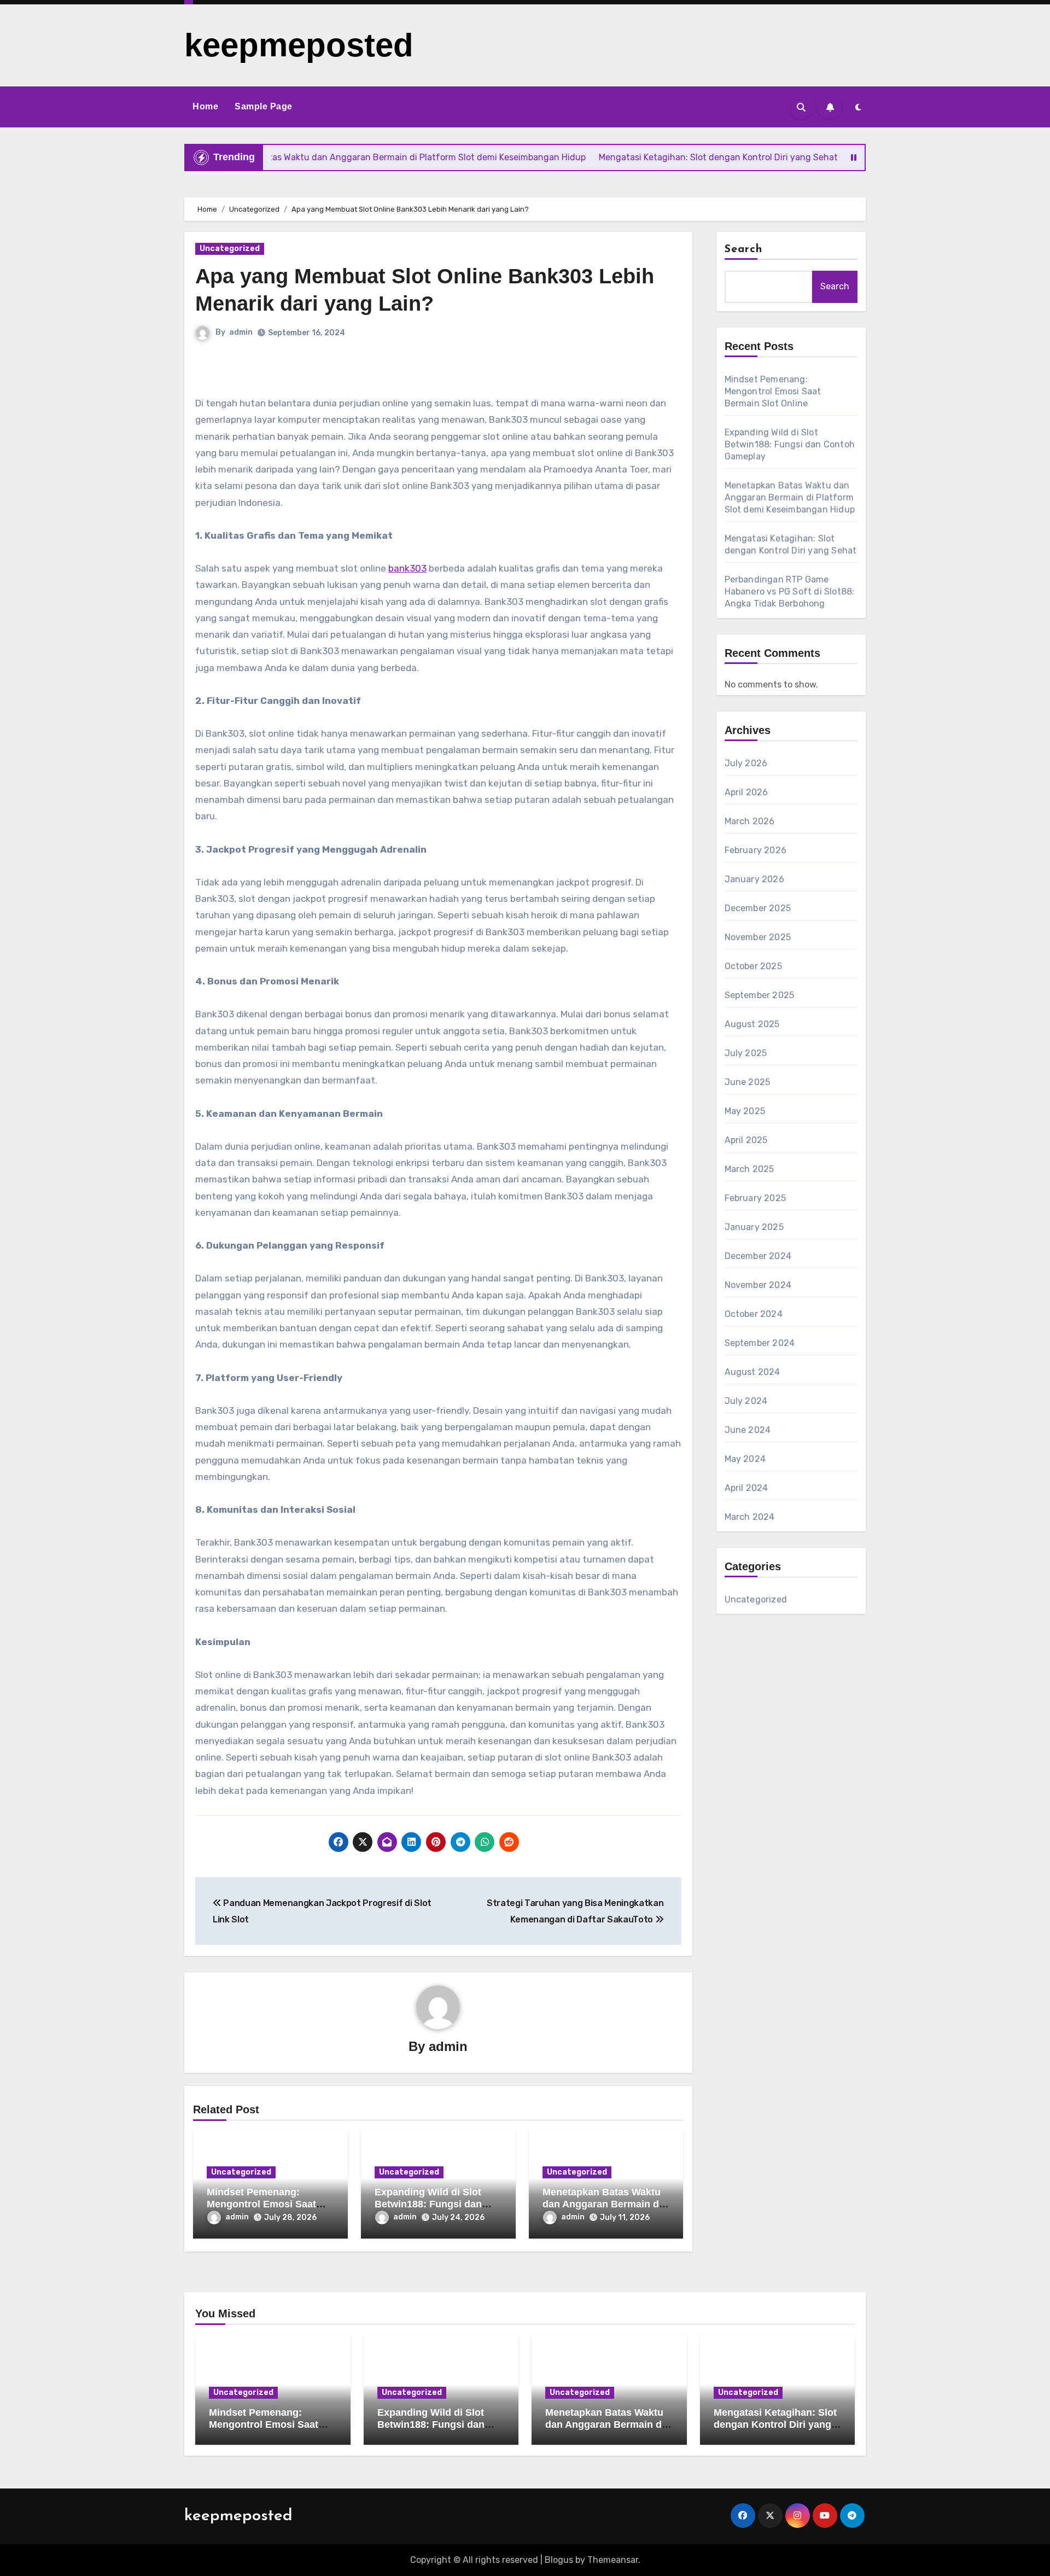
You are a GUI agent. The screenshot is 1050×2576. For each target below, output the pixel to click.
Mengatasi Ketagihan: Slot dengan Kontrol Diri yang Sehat (775, 2424)
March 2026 (750, 821)
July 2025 (746, 1053)
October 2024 (754, 1314)
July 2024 (746, 1401)
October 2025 (753, 966)
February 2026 (756, 850)
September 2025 (760, 995)
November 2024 (758, 1285)
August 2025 (752, 1024)
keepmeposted (299, 45)
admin (241, 332)
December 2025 (758, 908)
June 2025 (748, 1082)
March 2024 (750, 1517)
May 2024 (745, 1459)
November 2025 (758, 937)
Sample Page (264, 106)
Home (205, 106)
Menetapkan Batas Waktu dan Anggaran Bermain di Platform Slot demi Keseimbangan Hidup (790, 497)
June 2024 (748, 1430)
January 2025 (754, 1227)
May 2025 (745, 1111)
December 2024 (758, 1256)
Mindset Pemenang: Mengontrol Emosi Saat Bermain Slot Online (261, 2204)
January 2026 (754, 879)
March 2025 (749, 1169)
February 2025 (756, 1198)
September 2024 (760, 1343)
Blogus (559, 2560)
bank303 (407, 568)
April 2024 (746, 1488)
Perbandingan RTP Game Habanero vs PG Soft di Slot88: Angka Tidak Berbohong (790, 591)
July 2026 (746, 763)
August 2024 (752, 1372)
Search (744, 249)
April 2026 (746, 792)
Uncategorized (230, 249)
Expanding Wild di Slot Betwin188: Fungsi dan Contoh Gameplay (428, 2204)
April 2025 (746, 1140)
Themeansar (613, 2560)
